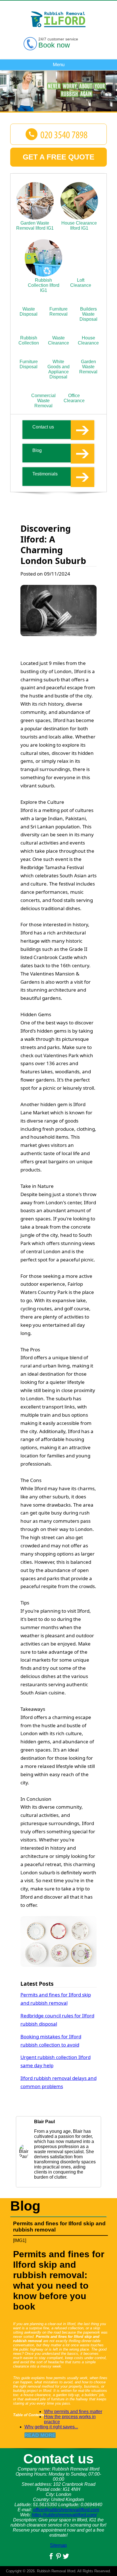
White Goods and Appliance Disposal (58, 369)
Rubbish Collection (29, 340)
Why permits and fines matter (73, 2412)
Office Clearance (74, 398)
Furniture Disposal (29, 364)
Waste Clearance (58, 340)
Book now (54, 45)
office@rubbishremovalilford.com (66, 2510)
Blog (37, 450)
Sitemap (58, 2545)
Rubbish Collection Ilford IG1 (44, 285)
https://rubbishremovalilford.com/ (64, 2515)
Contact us (43, 427)
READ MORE (40, 2435)
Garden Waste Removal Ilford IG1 (35, 226)
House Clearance (88, 340)
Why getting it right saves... (51, 2427)
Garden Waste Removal (88, 367)
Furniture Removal (58, 312)
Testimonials (45, 474)
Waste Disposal (29, 312)
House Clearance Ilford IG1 (79, 226)
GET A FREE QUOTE (58, 157)
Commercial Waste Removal (43, 401)
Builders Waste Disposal (88, 314)
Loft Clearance (81, 283)
